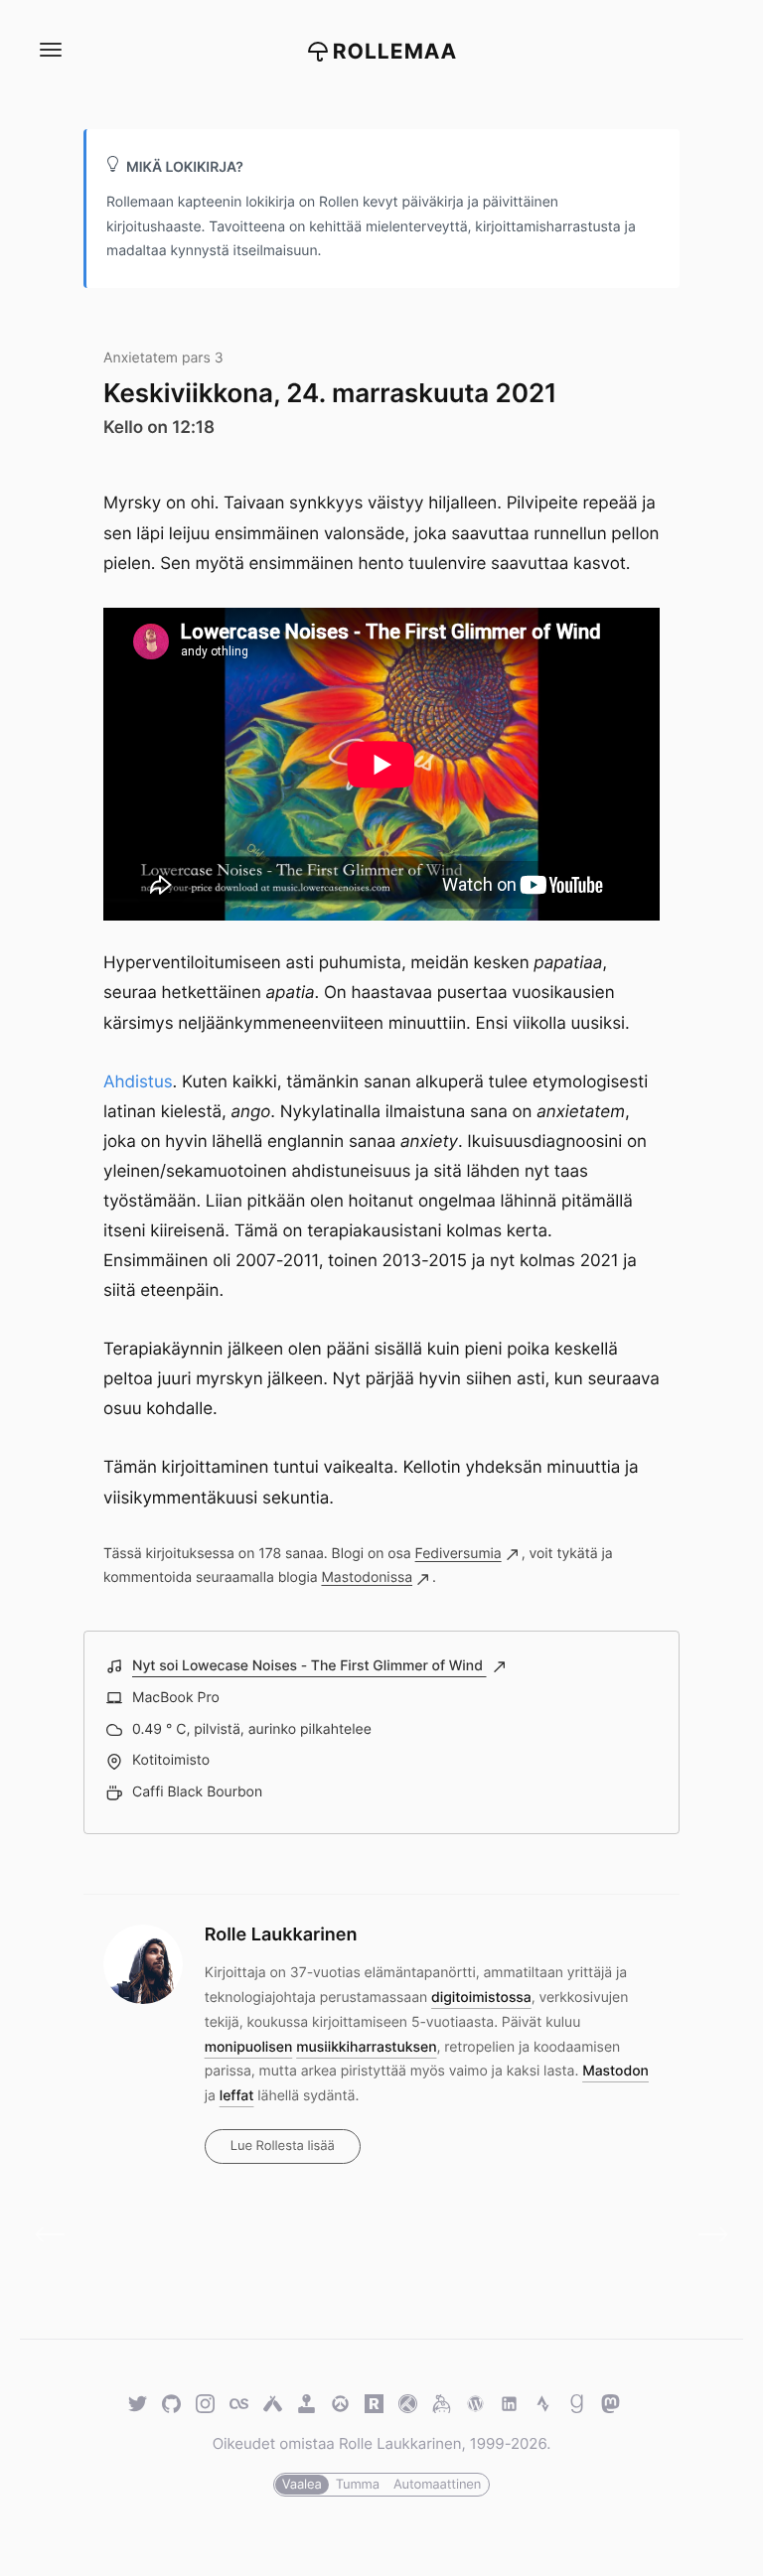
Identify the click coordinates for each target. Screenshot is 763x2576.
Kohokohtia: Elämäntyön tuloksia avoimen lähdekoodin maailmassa (57, 2234)
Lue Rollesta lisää (283, 2146)
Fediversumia (458, 1554)
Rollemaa (395, 52)
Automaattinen (437, 2485)
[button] (50, 50)
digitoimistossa (481, 1998)
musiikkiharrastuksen (366, 2047)
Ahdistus (138, 1082)
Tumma (358, 2485)
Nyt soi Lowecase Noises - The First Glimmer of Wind (309, 1666)
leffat (237, 2096)
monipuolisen (249, 2047)
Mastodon (615, 2071)
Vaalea (302, 2485)
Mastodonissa (367, 1577)
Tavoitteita (706, 2234)
